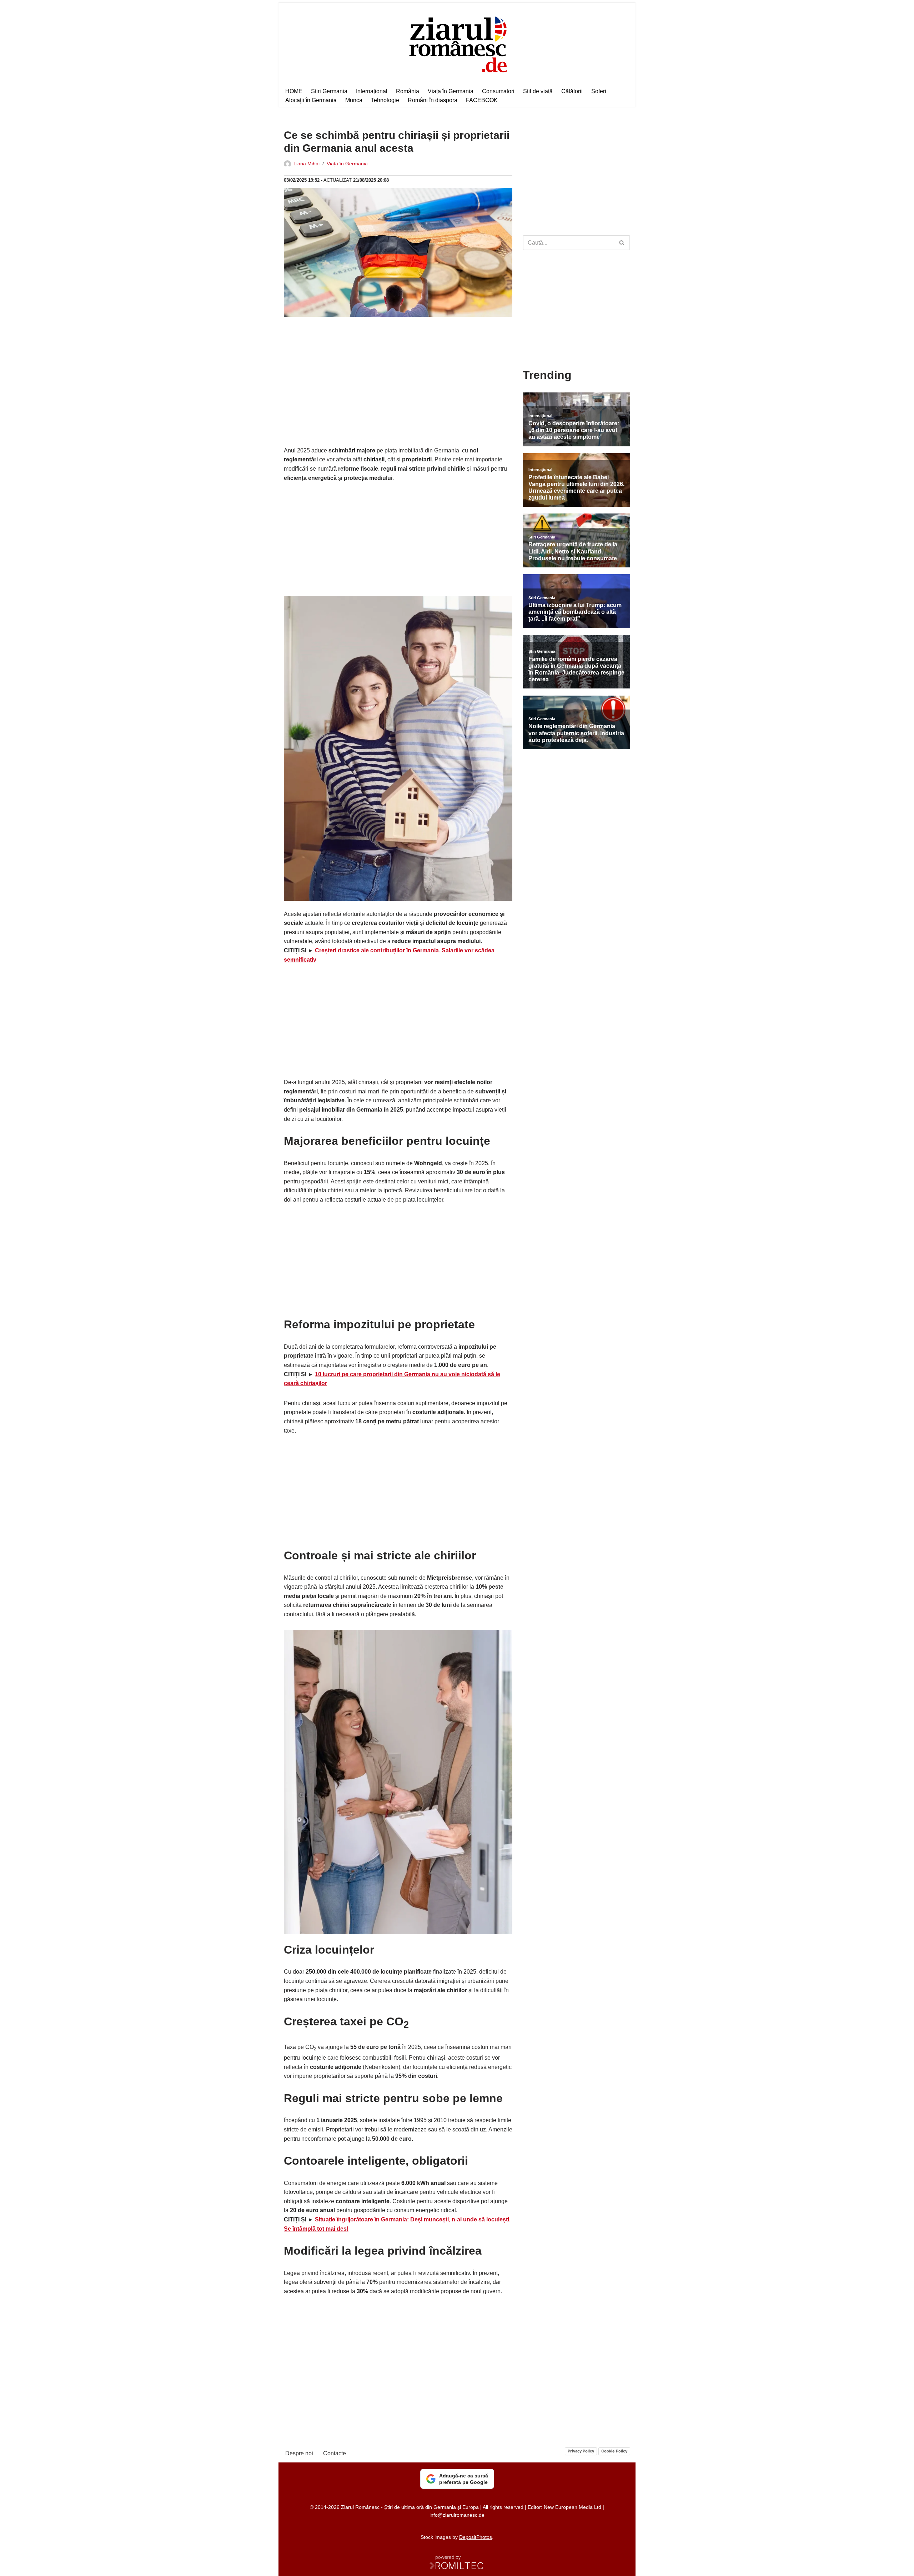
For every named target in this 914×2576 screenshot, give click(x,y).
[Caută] (622, 243)
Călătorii (572, 91)
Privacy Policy (581, 2451)
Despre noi (299, 2453)
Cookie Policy (614, 2451)
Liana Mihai (307, 164)
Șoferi (599, 91)
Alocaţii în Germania (311, 100)
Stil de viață (538, 91)
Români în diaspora (433, 100)
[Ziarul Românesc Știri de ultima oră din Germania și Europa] (457, 43)
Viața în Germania (451, 91)
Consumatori (498, 91)
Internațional (372, 91)
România (408, 91)
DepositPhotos (476, 2537)
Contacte (335, 2453)
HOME (294, 91)
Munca (354, 100)
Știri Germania (329, 91)
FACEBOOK (482, 100)
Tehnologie (385, 100)
